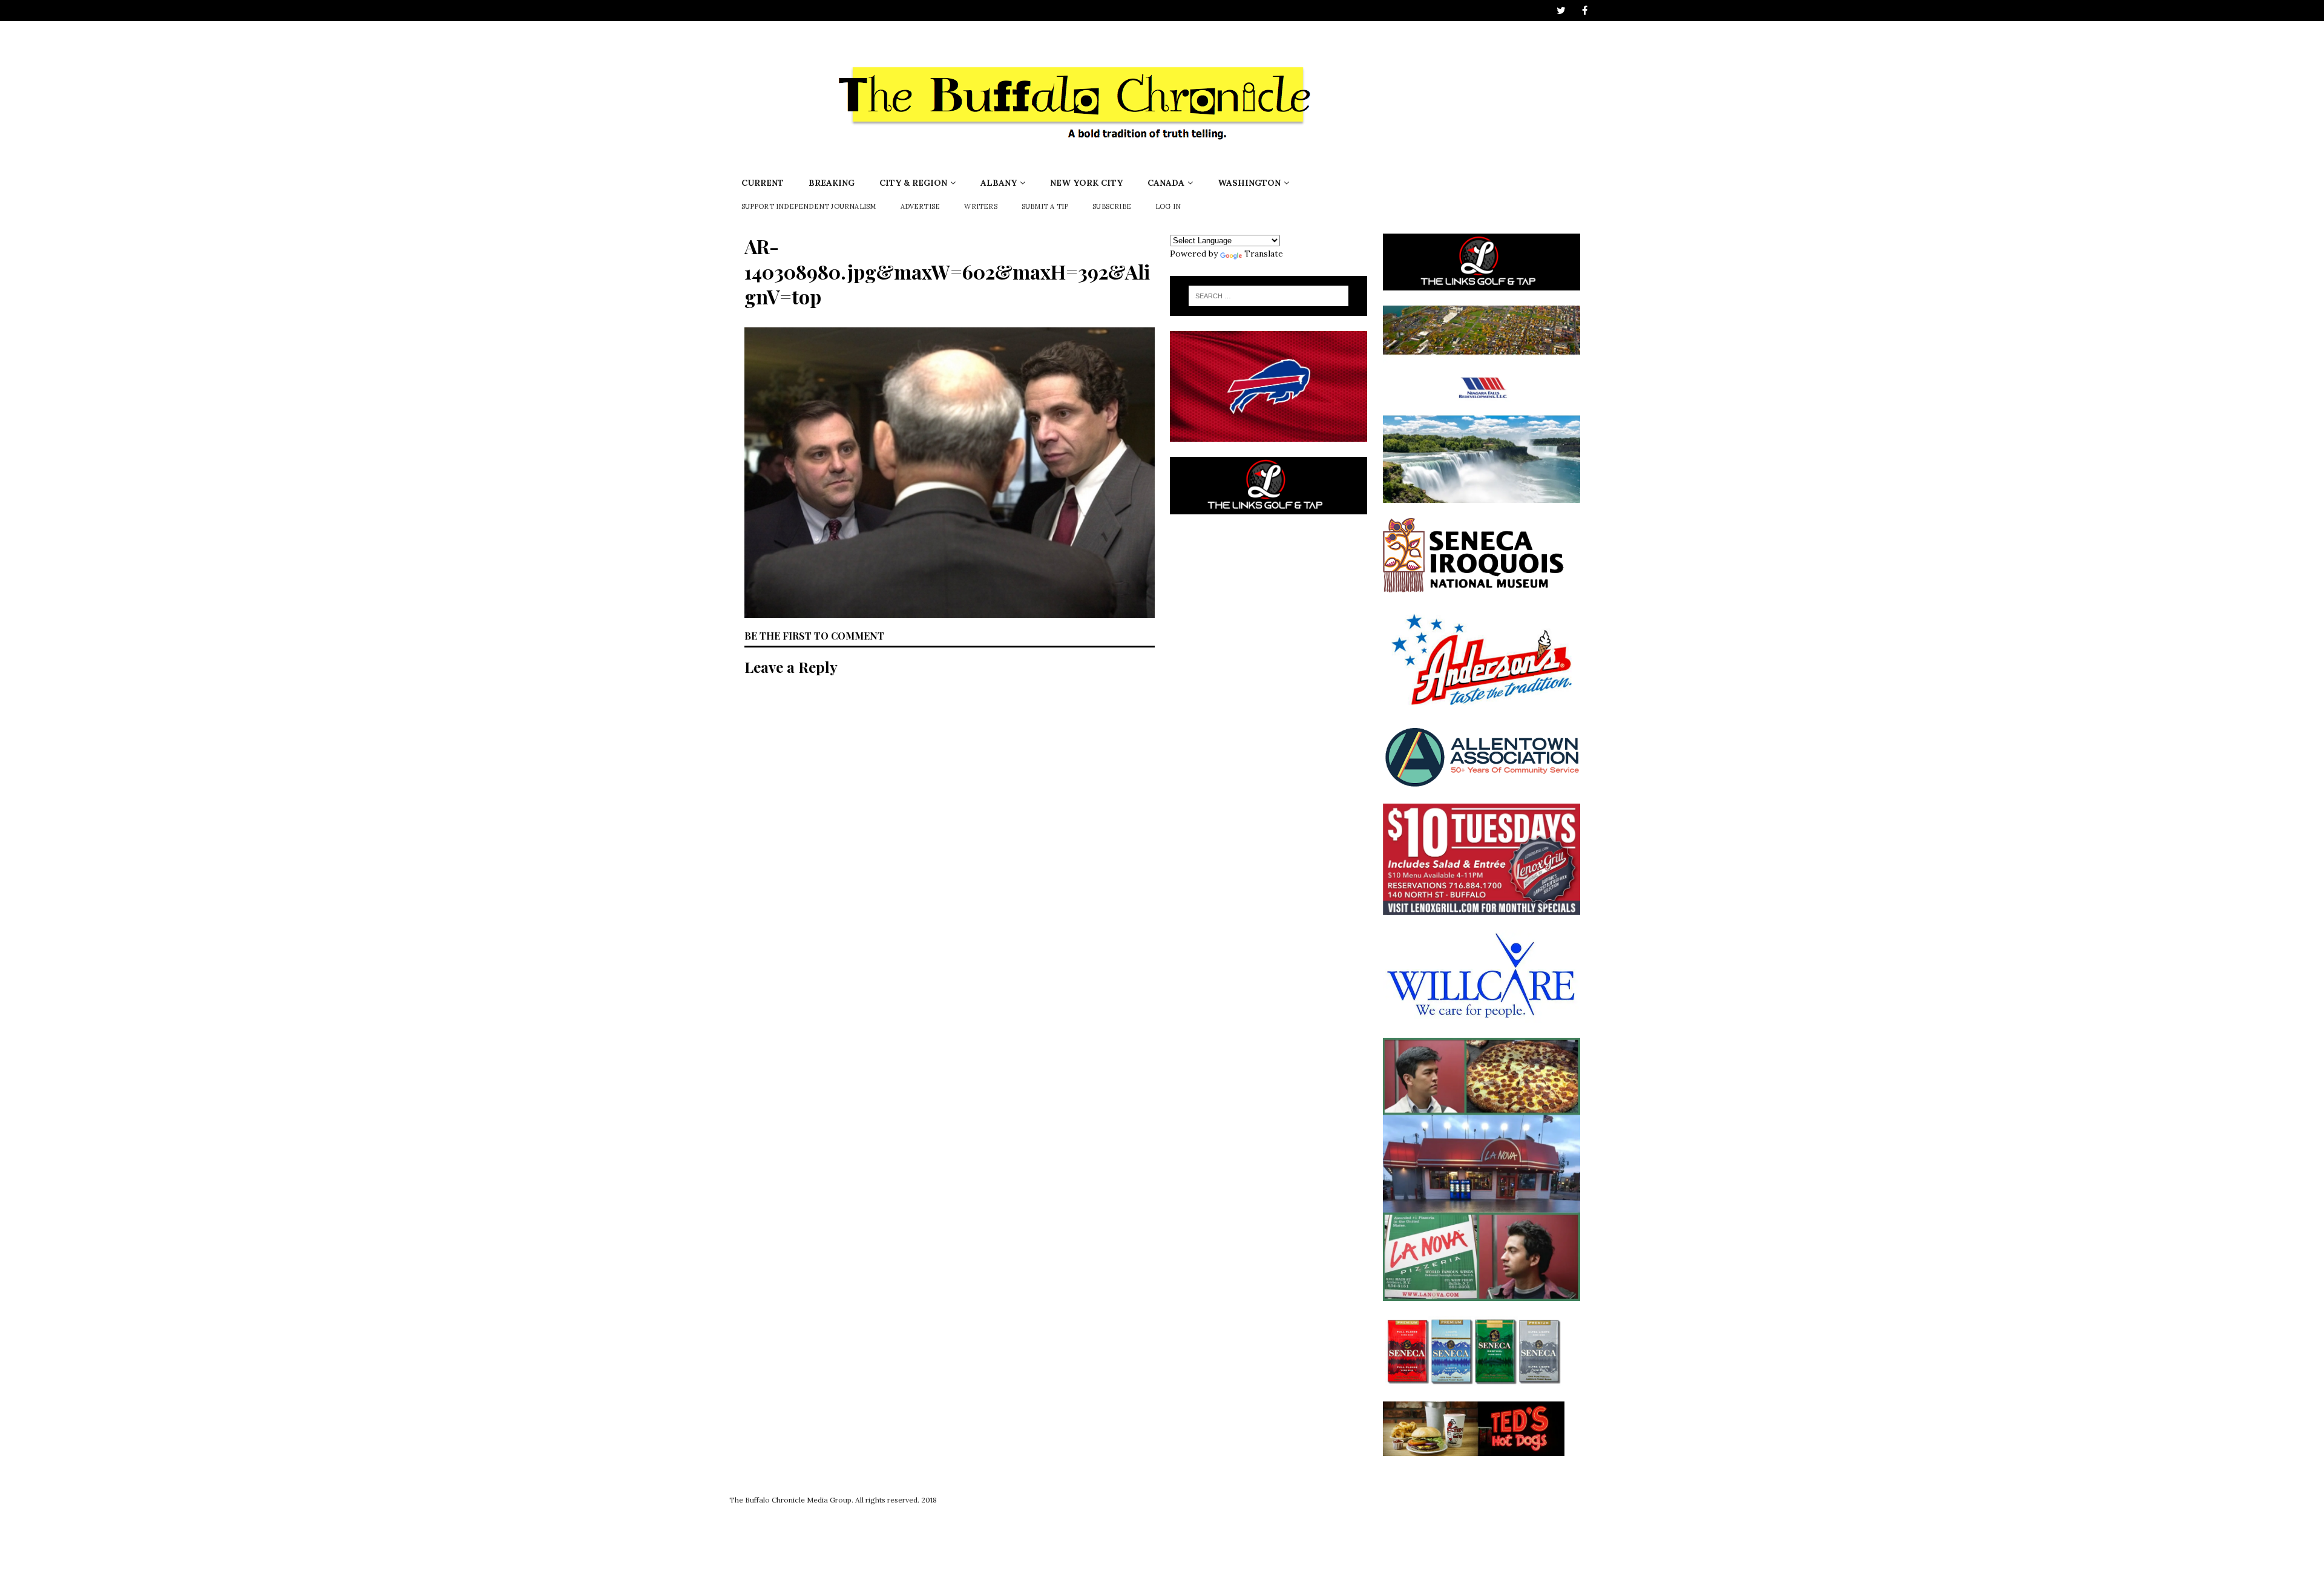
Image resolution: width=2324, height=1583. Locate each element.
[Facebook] (1585, 11)
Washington (1249, 183)
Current (763, 183)
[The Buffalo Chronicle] (1078, 163)
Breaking (832, 183)
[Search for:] (1269, 296)
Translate (1264, 254)
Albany (999, 183)
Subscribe (1112, 206)
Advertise (921, 206)
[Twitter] (1561, 11)
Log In (1168, 206)
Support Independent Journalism (809, 206)
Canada (1166, 183)
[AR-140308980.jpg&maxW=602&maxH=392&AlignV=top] (950, 611)
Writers (980, 206)
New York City (1086, 183)
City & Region (913, 183)
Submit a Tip (1045, 206)
